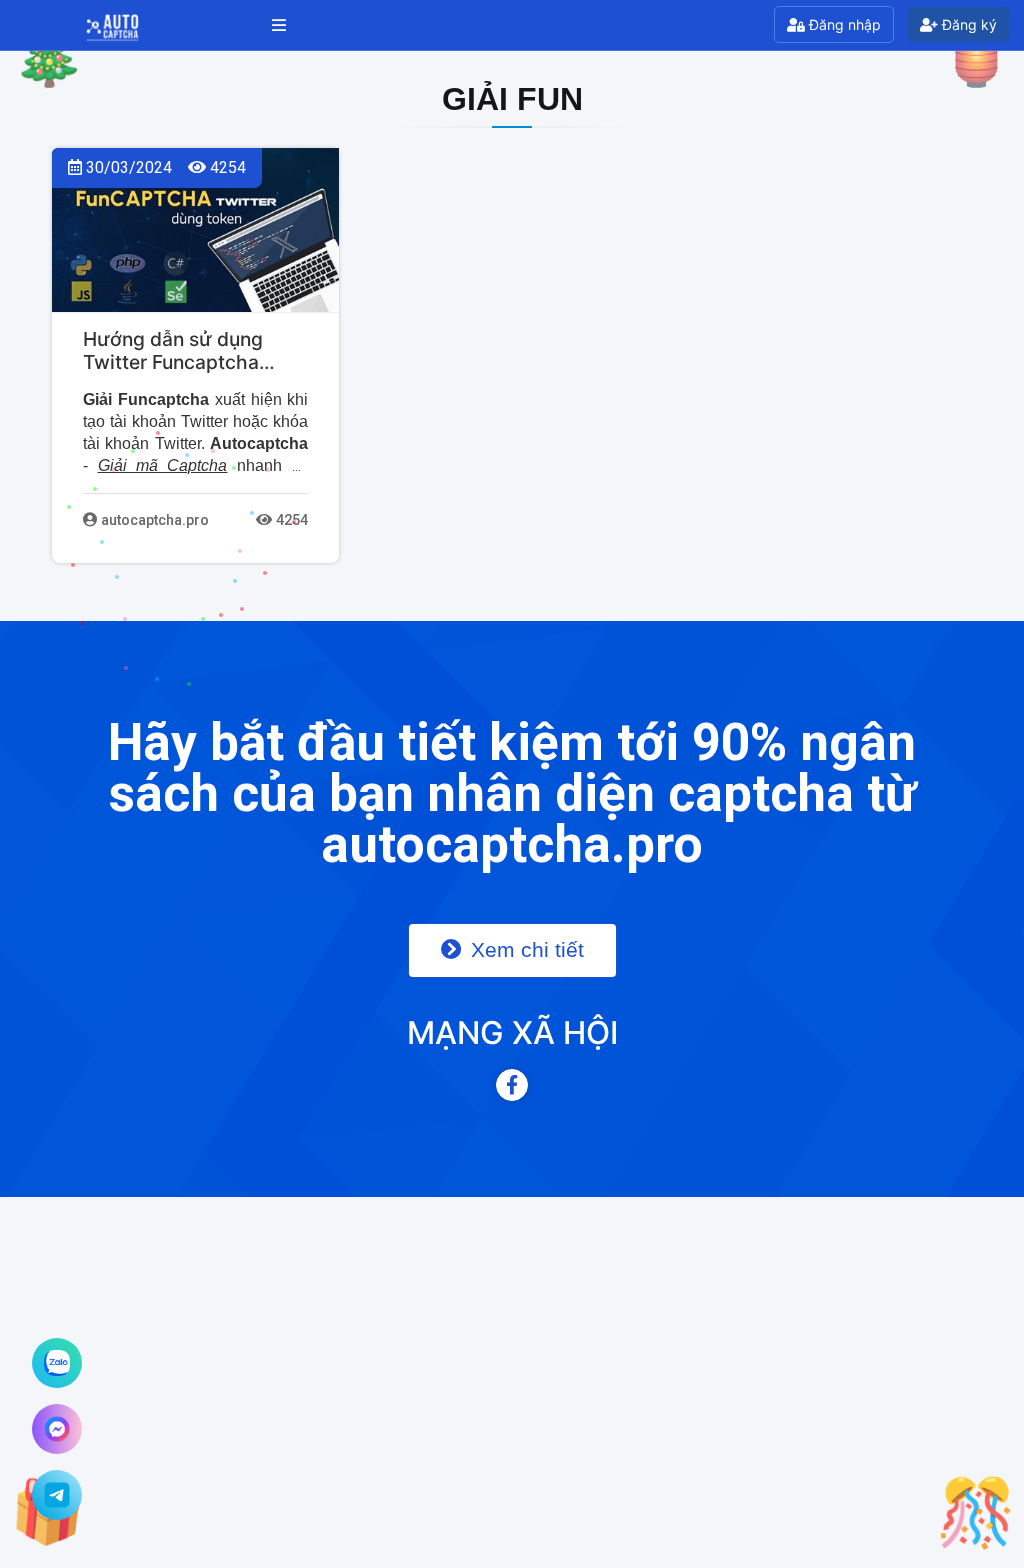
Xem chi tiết (524, 949)
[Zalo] (57, 1363)
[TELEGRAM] (57, 1495)
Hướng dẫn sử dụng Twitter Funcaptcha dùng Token (173, 362)
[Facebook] (512, 1085)
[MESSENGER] (57, 1429)
